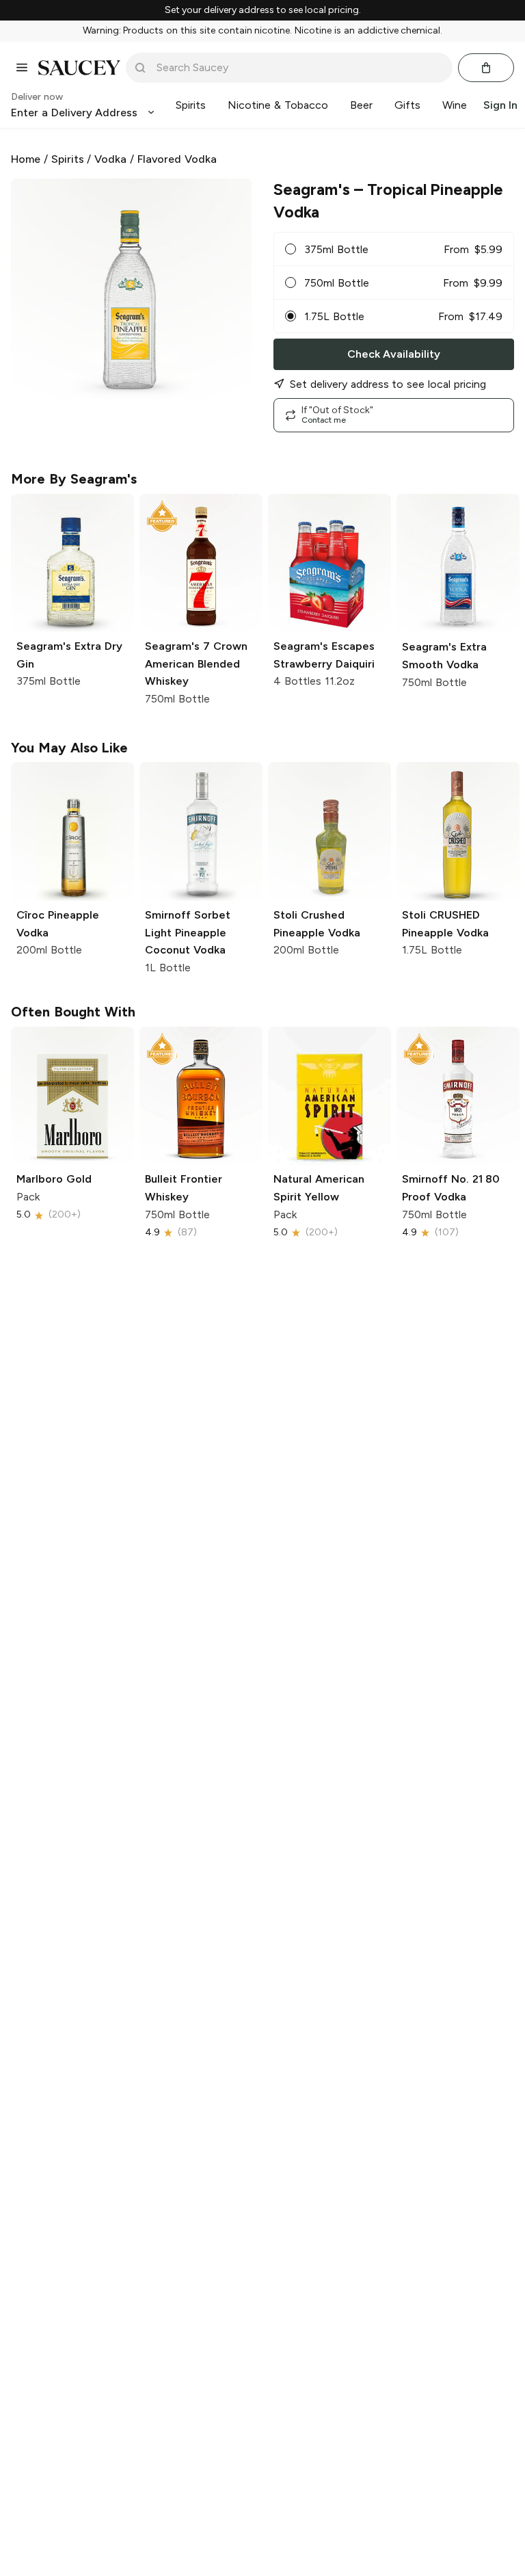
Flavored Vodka (177, 159)
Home (26, 159)
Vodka (110, 159)
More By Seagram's (74, 479)
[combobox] (299, 68)
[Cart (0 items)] (486, 68)
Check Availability (394, 354)
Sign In (500, 105)
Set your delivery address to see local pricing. (263, 10)
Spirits (68, 159)
